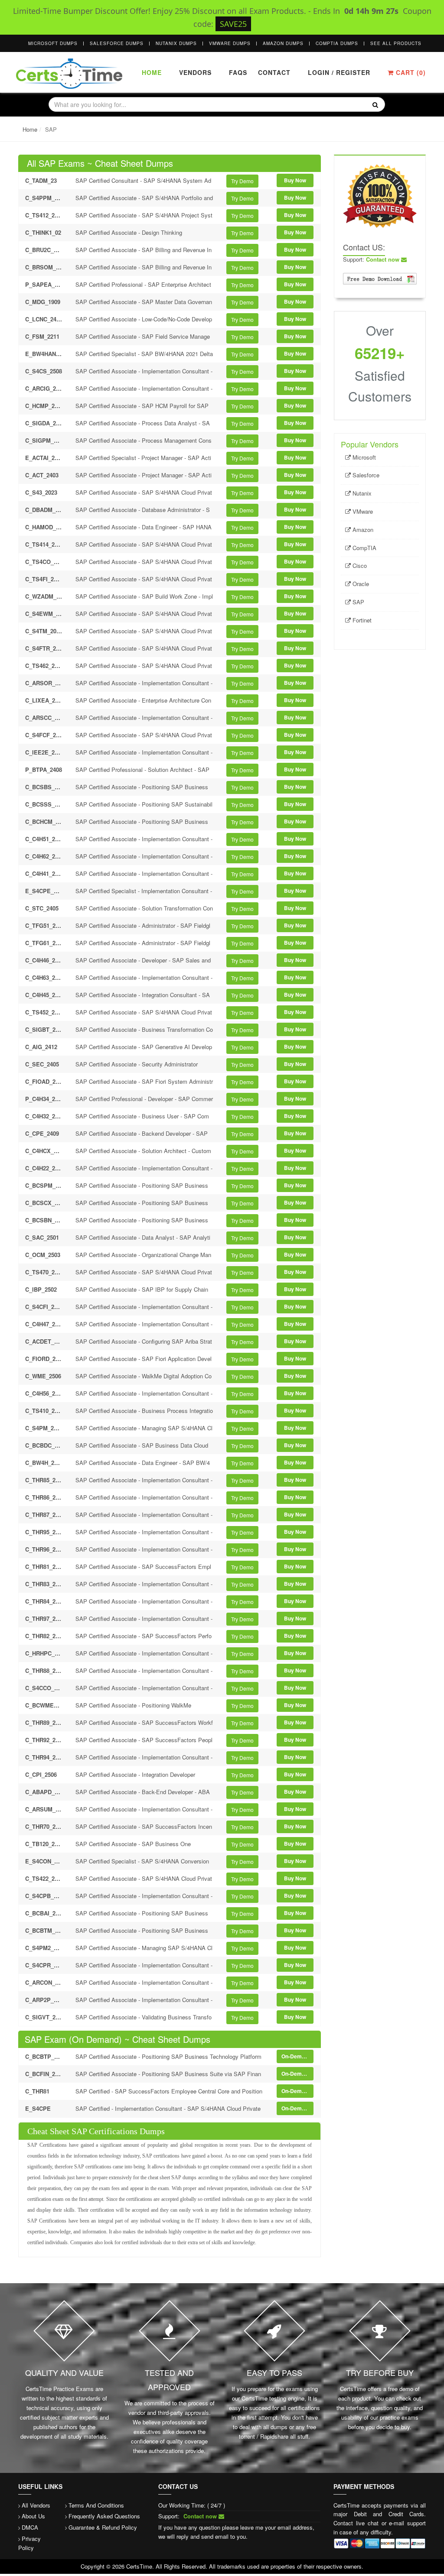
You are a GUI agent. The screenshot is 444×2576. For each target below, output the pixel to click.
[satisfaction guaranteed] (380, 195)
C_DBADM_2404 (44, 510)
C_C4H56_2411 (44, 1393)
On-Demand (296, 2056)
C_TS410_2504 (44, 1411)
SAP (357, 602)
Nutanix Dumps (176, 43)
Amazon (362, 530)
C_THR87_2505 (44, 1515)
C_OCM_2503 (43, 1255)
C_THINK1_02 (43, 232)
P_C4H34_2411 (44, 1099)
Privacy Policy (29, 2543)
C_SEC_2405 (42, 1064)
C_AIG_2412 (41, 1047)
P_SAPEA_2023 (44, 284)
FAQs (238, 72)
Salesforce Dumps (117, 43)
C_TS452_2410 (44, 1012)
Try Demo (242, 181)
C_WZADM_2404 (44, 596)
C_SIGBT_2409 (44, 1029)
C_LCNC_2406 (44, 319)
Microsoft (363, 457)
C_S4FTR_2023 (44, 648)
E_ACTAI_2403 (44, 458)
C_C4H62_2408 (44, 856)
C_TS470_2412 (44, 1272)
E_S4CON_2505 (44, 1861)
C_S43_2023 (41, 492)
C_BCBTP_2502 (44, 2056)
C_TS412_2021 (44, 215)
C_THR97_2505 (44, 1619)
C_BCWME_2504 (44, 1705)
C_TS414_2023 (44, 544)
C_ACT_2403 (42, 475)
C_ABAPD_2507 (44, 1792)
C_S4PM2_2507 (44, 1948)
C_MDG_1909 (43, 302)
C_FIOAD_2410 (44, 1081)
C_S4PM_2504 (44, 1428)
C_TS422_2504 (44, 1878)
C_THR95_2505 (44, 1532)
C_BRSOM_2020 (44, 267)
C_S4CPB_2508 (44, 1896)
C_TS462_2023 (44, 666)
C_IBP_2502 (41, 1289)
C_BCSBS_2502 (44, 787)
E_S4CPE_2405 (44, 891)
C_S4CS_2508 (44, 371)
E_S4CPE (38, 2108)
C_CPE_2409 (42, 1133)
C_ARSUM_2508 (44, 1809)
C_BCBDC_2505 (44, 1445)
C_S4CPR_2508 (44, 1965)
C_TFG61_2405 (44, 943)
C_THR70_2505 (44, 1826)
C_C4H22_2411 (44, 1168)
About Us (33, 2516)
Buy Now (295, 180)
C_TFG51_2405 (44, 925)
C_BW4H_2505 (44, 1463)
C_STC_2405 (42, 908)
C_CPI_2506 (41, 1774)
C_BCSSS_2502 (44, 804)
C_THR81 (37, 2091)
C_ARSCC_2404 (44, 718)
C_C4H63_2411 (44, 977)
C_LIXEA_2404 (44, 700)
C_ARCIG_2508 (44, 388)
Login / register (339, 72)
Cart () (410, 72)
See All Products (396, 43)
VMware (362, 511)
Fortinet (361, 620)
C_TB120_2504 (44, 1844)
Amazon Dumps (283, 43)
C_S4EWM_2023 (44, 614)
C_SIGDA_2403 (44, 423)
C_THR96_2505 (44, 1549)
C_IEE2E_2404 (44, 752)
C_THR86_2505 (44, 1497)
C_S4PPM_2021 (44, 198)
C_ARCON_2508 (44, 1982)
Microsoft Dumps (53, 43)
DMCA (30, 2527)
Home (152, 72)
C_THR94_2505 (44, 1757)
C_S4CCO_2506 (44, 1688)
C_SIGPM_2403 (44, 440)
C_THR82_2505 (44, 1636)
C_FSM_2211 (42, 336)
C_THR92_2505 (44, 1740)
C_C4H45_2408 (44, 995)
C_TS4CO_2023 (44, 562)
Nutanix (361, 493)
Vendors (195, 72)
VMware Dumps (230, 43)
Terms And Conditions (96, 2505)
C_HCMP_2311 (44, 406)
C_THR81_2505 (44, 1567)
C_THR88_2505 (44, 1670)
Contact (273, 72)
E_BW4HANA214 (44, 354)
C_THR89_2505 (44, 1722)
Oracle (360, 584)
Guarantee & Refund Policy (103, 2527)
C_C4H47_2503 (44, 1324)
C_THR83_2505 (44, 1584)
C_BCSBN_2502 (44, 1220)
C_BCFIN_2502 (44, 2074)
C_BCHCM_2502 (44, 821)
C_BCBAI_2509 (44, 1913)
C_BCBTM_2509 (44, 1930)
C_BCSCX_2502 (44, 1203)
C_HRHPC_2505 (44, 1653)
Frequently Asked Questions (104, 2516)
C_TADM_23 (41, 180)
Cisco (359, 565)
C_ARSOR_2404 (44, 683)
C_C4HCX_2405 (44, 1151)
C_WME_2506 (43, 1376)
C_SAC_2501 (42, 1237)
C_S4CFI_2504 (44, 1307)
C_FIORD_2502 (44, 1359)
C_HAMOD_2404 (44, 527)
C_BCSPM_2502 (44, 1185)
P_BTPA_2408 (44, 770)
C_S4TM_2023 (44, 631)
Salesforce (365, 475)
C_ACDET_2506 (44, 1341)
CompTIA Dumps (337, 43)
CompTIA (364, 548)
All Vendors (36, 2505)
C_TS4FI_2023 (44, 579)
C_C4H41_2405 (44, 873)
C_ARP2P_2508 (44, 2000)
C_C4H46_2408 (44, 960)
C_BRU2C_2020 (44, 250)
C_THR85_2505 (44, 1480)
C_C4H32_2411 (44, 1116)
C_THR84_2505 (44, 1601)
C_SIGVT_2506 (44, 2017)
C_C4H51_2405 (44, 839)
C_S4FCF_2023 (44, 735)
